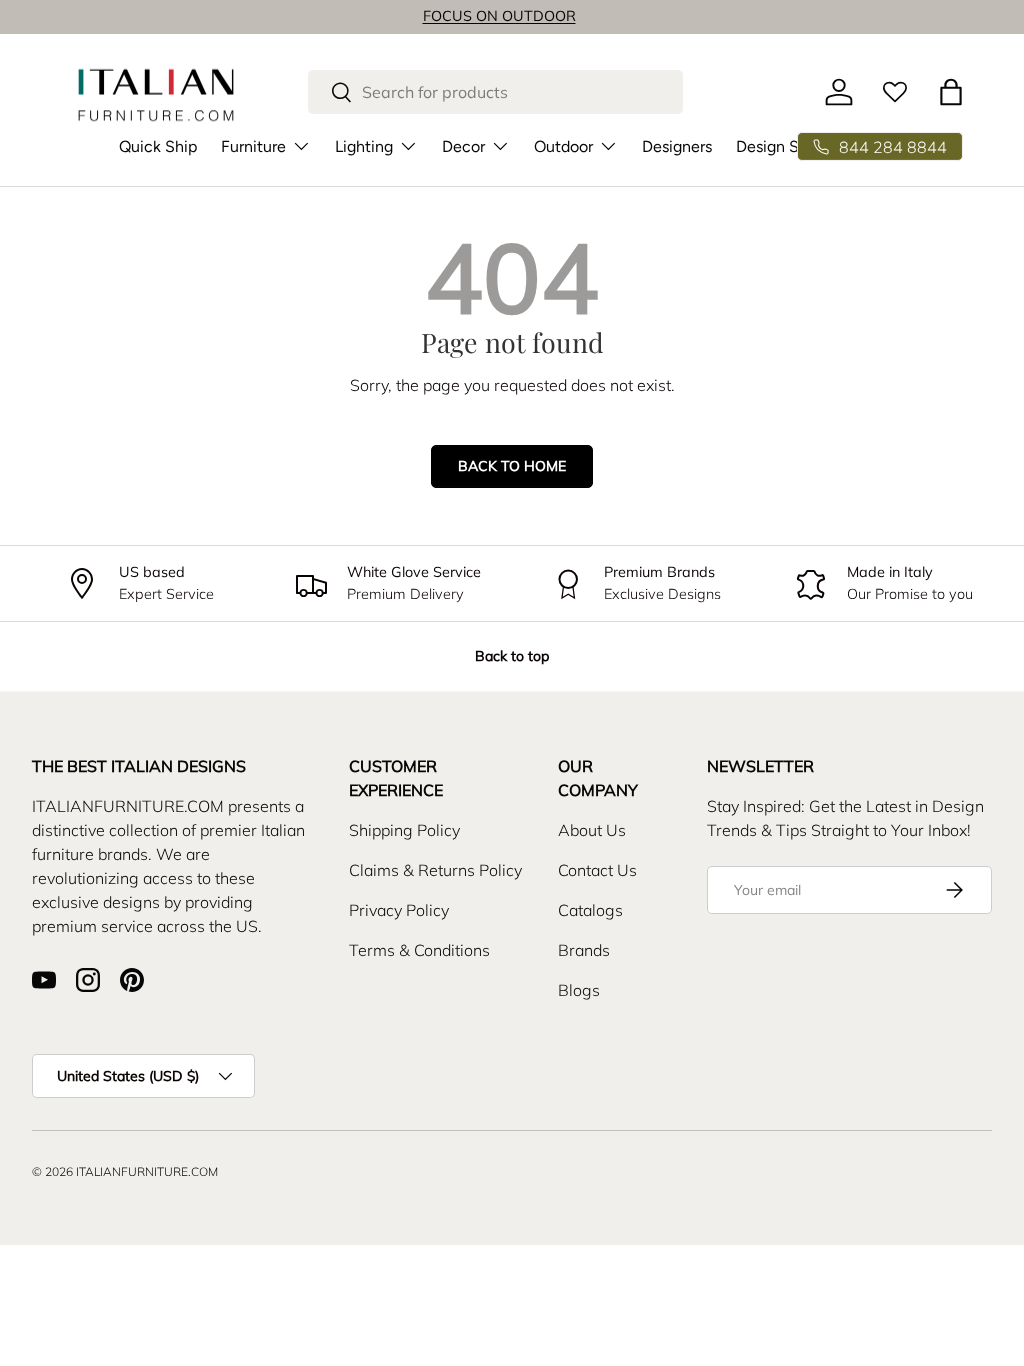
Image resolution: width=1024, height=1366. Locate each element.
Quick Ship (158, 146)
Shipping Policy (404, 830)
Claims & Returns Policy (435, 870)
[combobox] (495, 92)
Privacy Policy (399, 910)
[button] (951, 92)
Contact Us (597, 870)
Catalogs (590, 910)
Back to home (512, 466)
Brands (584, 950)
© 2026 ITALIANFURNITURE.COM (125, 1171)
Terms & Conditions (419, 950)
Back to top (512, 656)
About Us (592, 830)
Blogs (579, 990)
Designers (677, 146)
